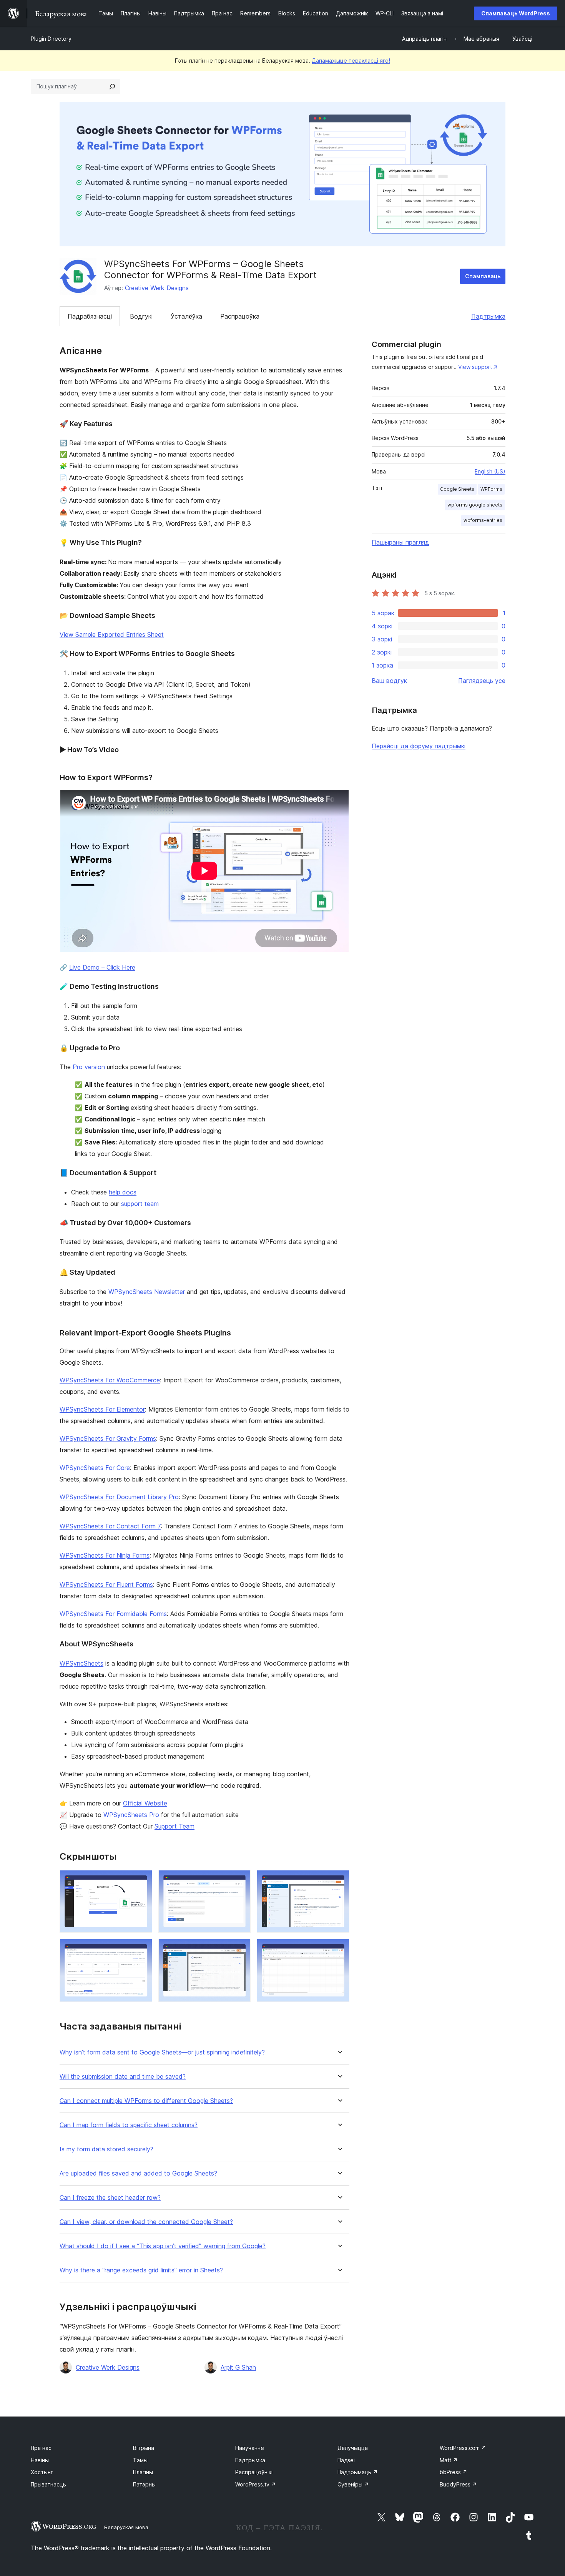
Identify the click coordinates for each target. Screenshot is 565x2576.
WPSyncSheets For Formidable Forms (113, 1614)
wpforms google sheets (475, 505)
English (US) (490, 471)
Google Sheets (457, 489)
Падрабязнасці (90, 316)
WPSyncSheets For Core (95, 1468)
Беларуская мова (126, 2527)
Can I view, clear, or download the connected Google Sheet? (146, 2222)
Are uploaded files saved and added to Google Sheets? (138, 2173)
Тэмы (140, 2460)
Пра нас (41, 2448)
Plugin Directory (51, 39)
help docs (123, 1192)
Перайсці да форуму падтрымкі (419, 746)
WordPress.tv (256, 2484)
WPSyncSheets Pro (131, 1815)
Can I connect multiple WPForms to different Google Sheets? (146, 2101)
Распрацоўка (240, 316)
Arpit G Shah (238, 2367)
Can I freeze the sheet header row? (110, 2198)
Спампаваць (483, 276)
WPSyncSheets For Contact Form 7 (110, 1526)
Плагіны (143, 2472)
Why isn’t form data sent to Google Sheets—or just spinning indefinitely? (162, 2052)
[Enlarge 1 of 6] (142, 1880)
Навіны (40, 2460)
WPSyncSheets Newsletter (147, 1292)
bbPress (454, 2472)
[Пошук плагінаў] (112, 86)
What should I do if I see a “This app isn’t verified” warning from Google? (163, 2246)
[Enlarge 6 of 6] (339, 1949)
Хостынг (42, 2472)
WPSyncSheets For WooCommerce (110, 1380)
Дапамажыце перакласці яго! (351, 61)
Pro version (89, 1067)
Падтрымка (488, 316)
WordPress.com (463, 2448)
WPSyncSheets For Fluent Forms (106, 1584)
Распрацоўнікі (254, 2472)
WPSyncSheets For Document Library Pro (119, 1497)
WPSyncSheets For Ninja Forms (105, 1555)
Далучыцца (353, 2448)
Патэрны (144, 2484)
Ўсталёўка (186, 316)
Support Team (174, 1826)
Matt (449, 2460)
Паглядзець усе (482, 681)
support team (140, 1204)
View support (475, 367)
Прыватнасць (48, 2484)
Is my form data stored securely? (106, 2149)
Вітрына (144, 2448)
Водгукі (141, 316)
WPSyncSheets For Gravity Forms (108, 1438)
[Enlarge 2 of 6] (240, 1880)
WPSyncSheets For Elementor (102, 1409)
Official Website (145, 1803)
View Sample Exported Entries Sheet (112, 634)
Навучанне (250, 2448)
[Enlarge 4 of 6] (142, 1949)
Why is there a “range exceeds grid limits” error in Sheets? (141, 2270)
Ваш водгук (389, 681)
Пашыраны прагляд (400, 542)
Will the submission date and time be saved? (123, 2077)
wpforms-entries (483, 520)
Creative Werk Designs (157, 288)
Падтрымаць (358, 2472)
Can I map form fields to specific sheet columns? (129, 2125)
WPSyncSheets (81, 1663)
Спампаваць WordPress (516, 13)
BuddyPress (458, 2484)
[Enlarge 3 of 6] (339, 1880)
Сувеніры (353, 2484)
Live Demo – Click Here (102, 967)
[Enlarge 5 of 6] (240, 1949)
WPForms (491, 489)
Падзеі (346, 2460)
